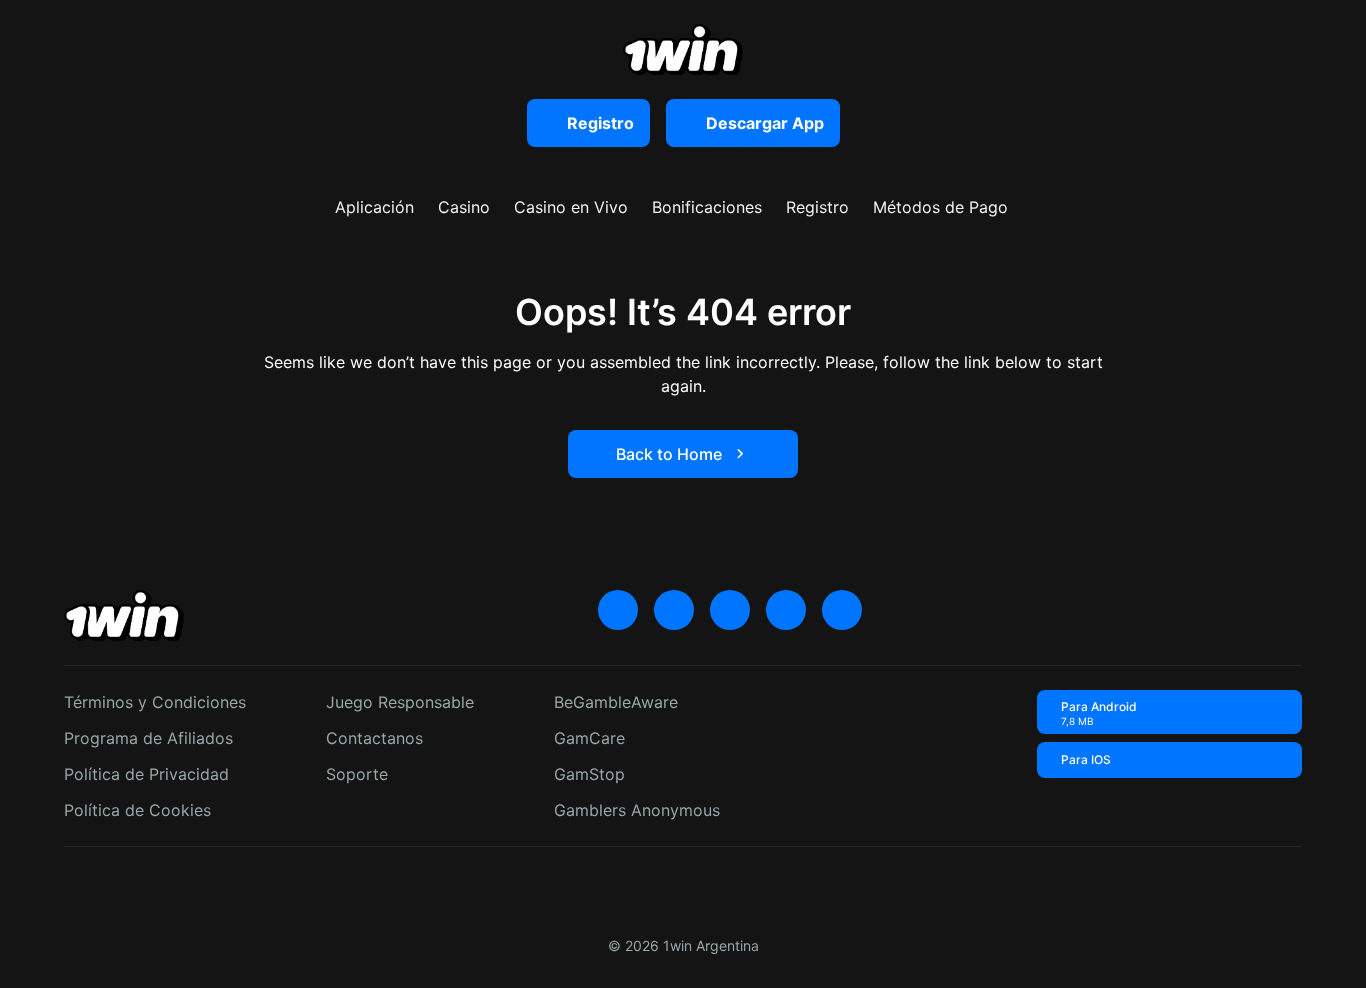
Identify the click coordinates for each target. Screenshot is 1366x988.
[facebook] (842, 610)
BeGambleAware (616, 702)
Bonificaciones (707, 207)
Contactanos (374, 738)
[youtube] (674, 610)
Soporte (357, 774)
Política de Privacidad (146, 774)
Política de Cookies (137, 810)
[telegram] (730, 610)
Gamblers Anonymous (637, 810)
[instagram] (786, 610)
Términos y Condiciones (155, 702)
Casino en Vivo (571, 207)
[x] (618, 610)
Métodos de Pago (940, 207)
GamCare (589, 738)
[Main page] (683, 49)
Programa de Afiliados (148, 738)
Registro (817, 207)
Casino (464, 207)
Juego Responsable (400, 702)
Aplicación (374, 207)
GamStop (589, 774)
